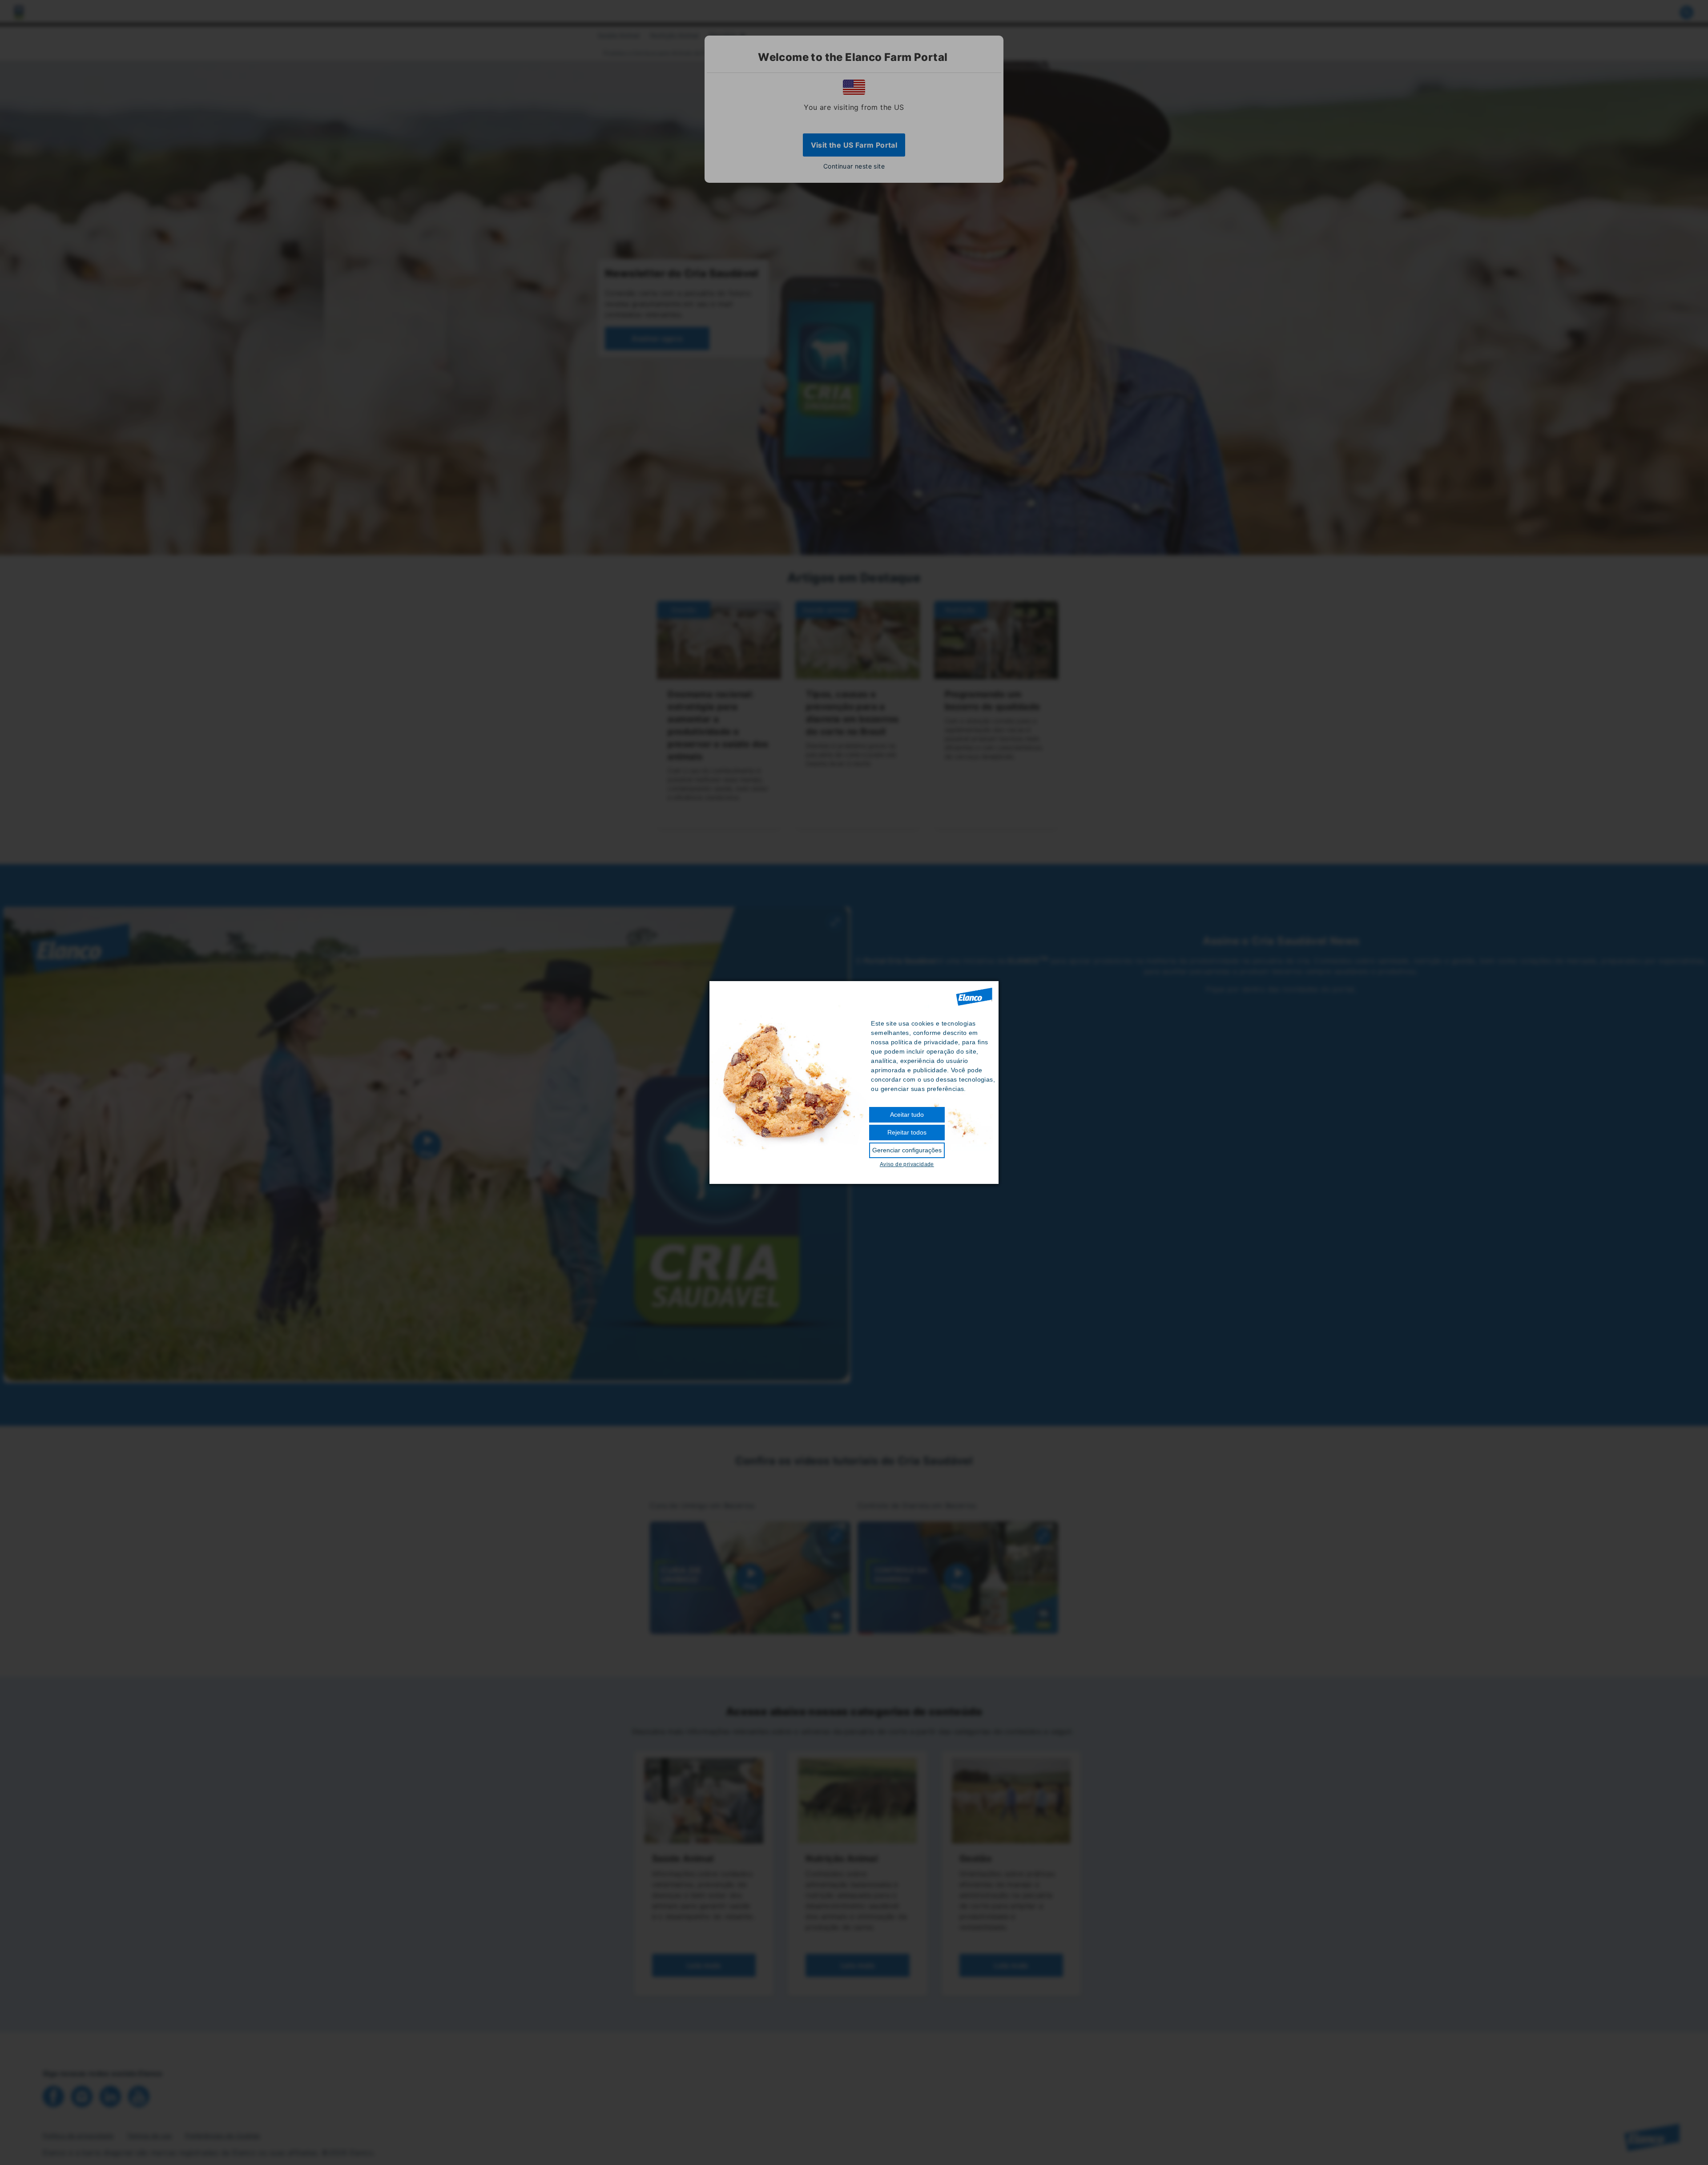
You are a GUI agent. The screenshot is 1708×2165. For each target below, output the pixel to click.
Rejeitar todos (907, 1132)
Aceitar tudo (907, 1115)
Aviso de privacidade (907, 1164)
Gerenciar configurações (907, 1150)
